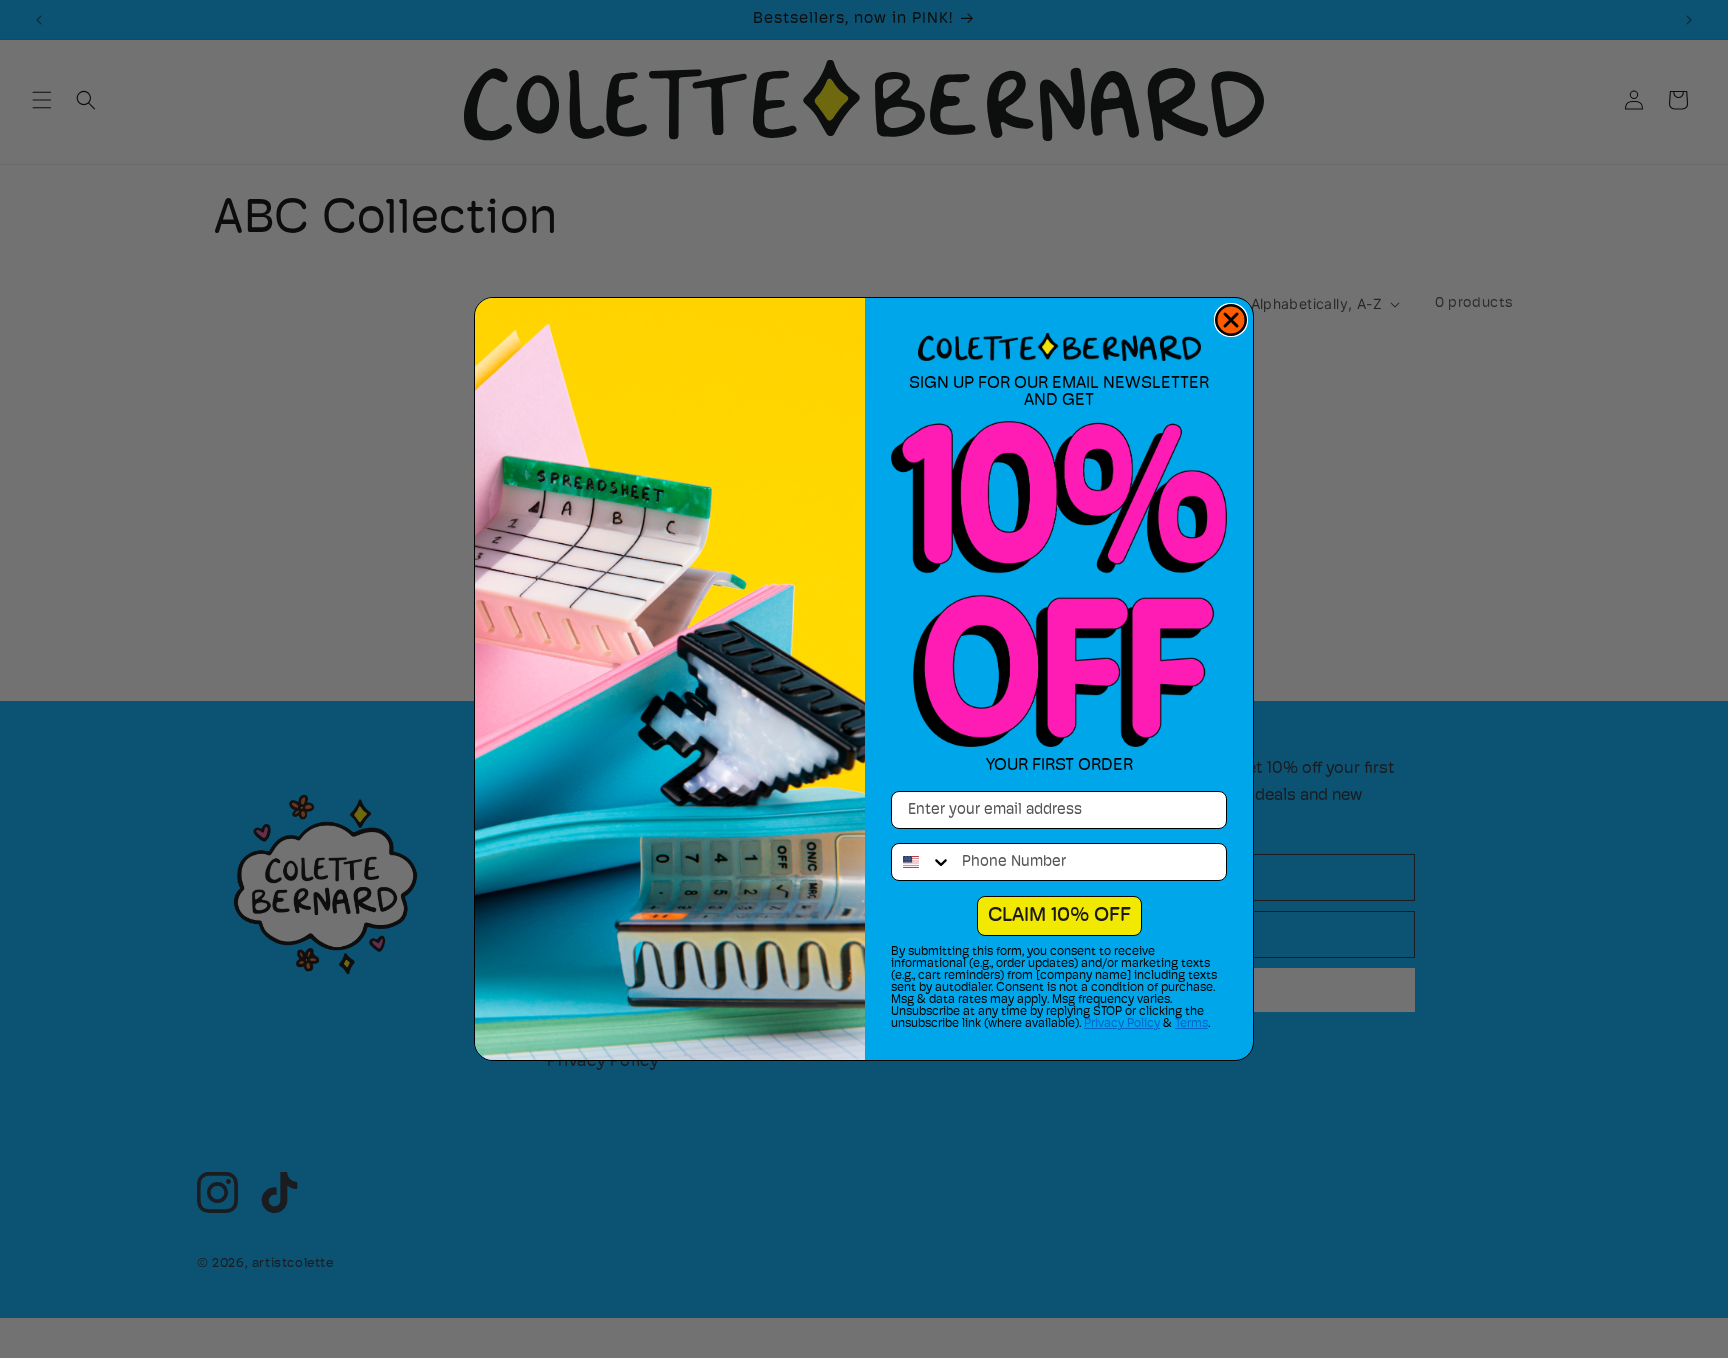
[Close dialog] (1231, 320)
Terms (1191, 1024)
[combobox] (922, 862)
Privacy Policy (1122, 1024)
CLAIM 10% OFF (1059, 916)
